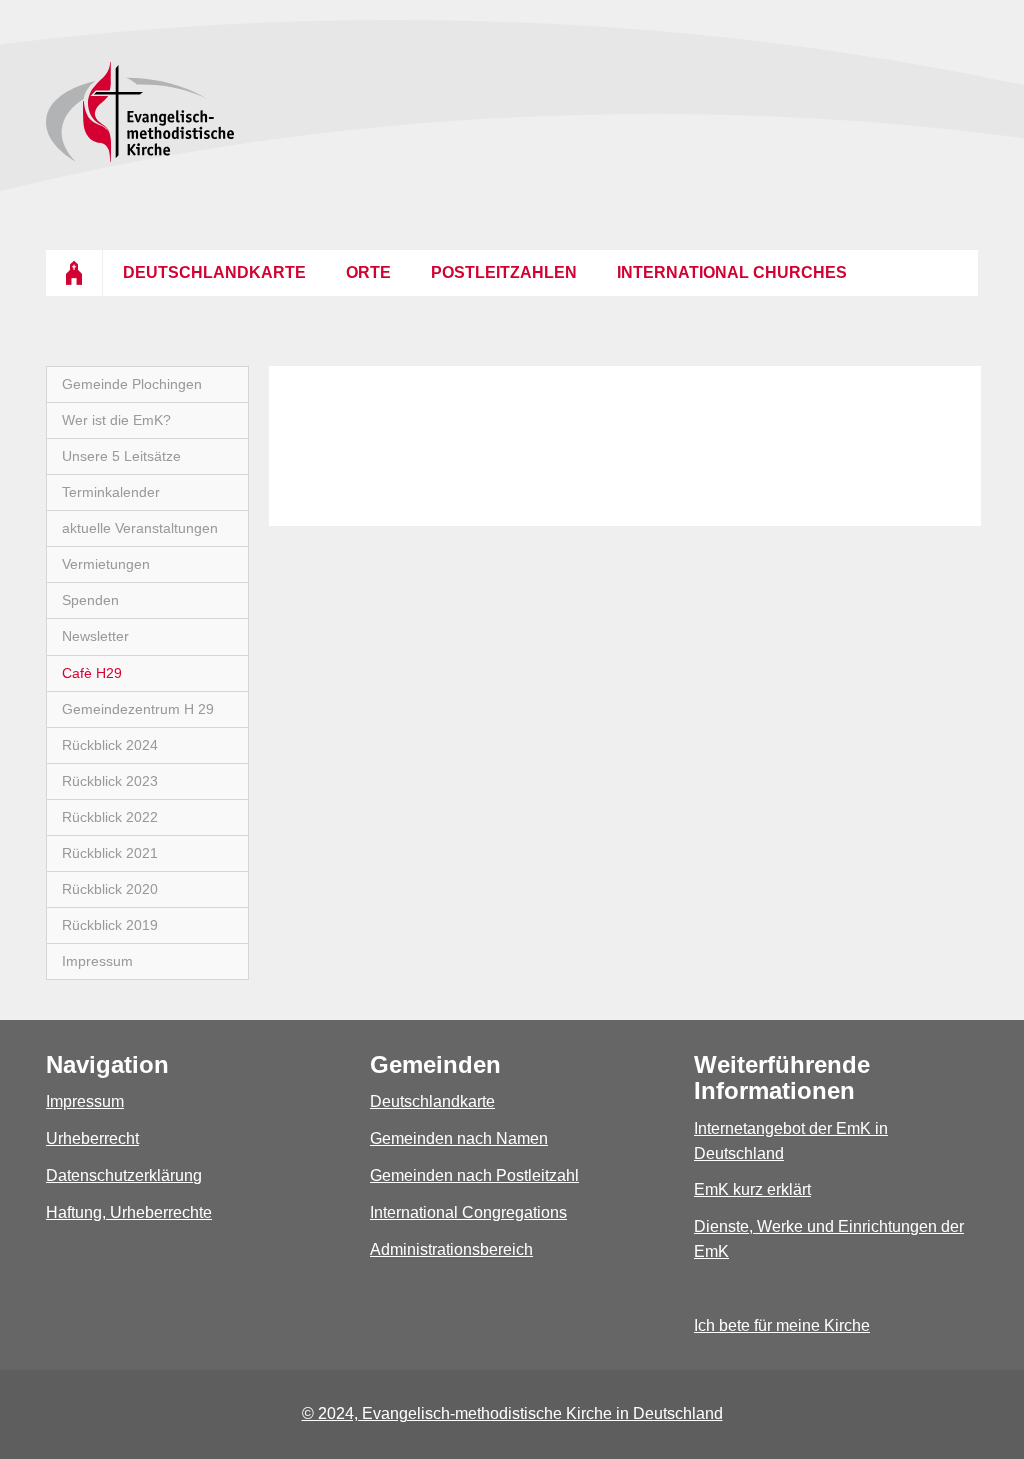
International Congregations (468, 1212)
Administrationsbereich (451, 1249)
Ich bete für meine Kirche (782, 1325)
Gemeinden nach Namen (459, 1138)
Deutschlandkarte (432, 1101)
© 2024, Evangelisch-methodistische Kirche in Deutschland (512, 1413)
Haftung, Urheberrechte (129, 1212)
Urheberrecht (92, 1138)
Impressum (85, 1101)
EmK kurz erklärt (752, 1189)
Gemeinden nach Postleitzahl (474, 1175)
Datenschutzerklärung (124, 1175)
